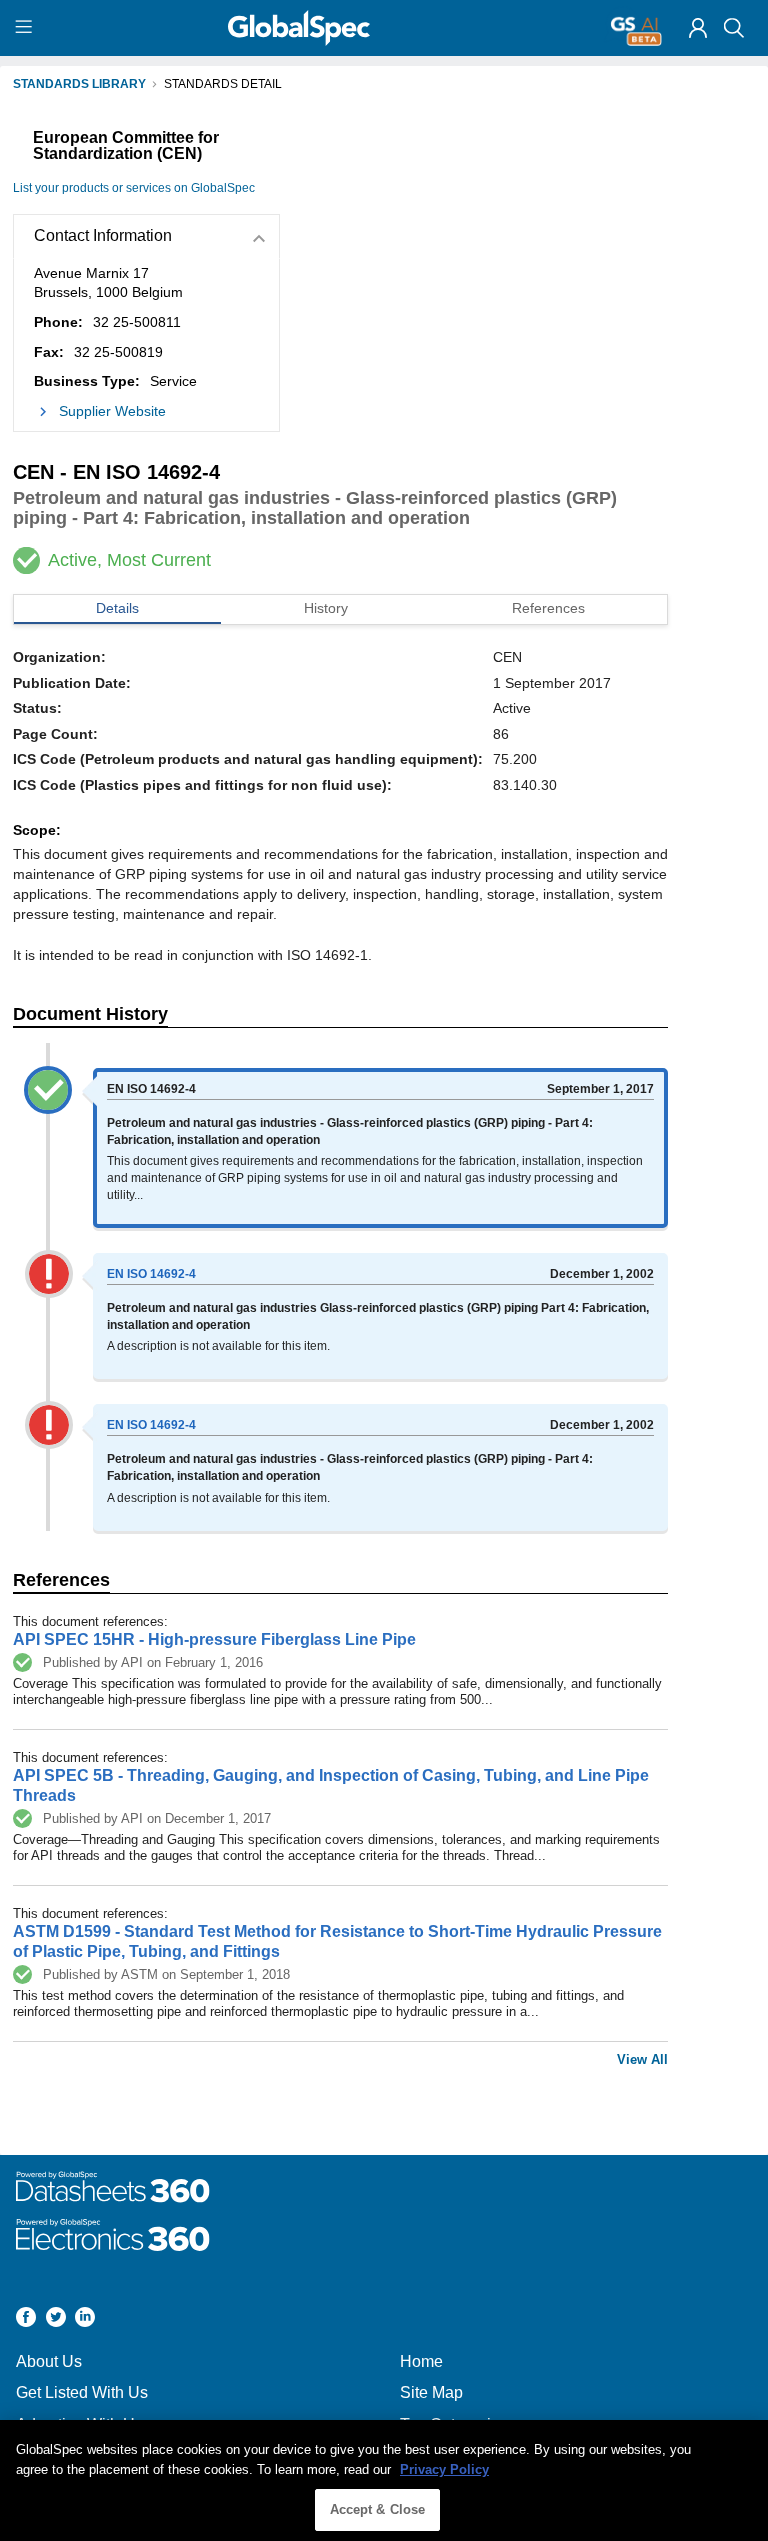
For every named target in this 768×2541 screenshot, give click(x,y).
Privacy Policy (444, 2469)
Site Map (431, 2392)
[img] (698, 28)
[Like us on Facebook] (26, 2319)
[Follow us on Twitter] (56, 2319)
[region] (384, 2480)
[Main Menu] (26, 28)
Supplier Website (112, 411)
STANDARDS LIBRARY (79, 84)
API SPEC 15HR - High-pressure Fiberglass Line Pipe (214, 1639)
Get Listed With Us (82, 2392)
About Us (49, 2361)
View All (642, 2059)
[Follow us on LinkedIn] (85, 2319)
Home (421, 2361)
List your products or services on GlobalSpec (134, 188)
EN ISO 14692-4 (151, 1274)
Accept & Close (378, 2509)
